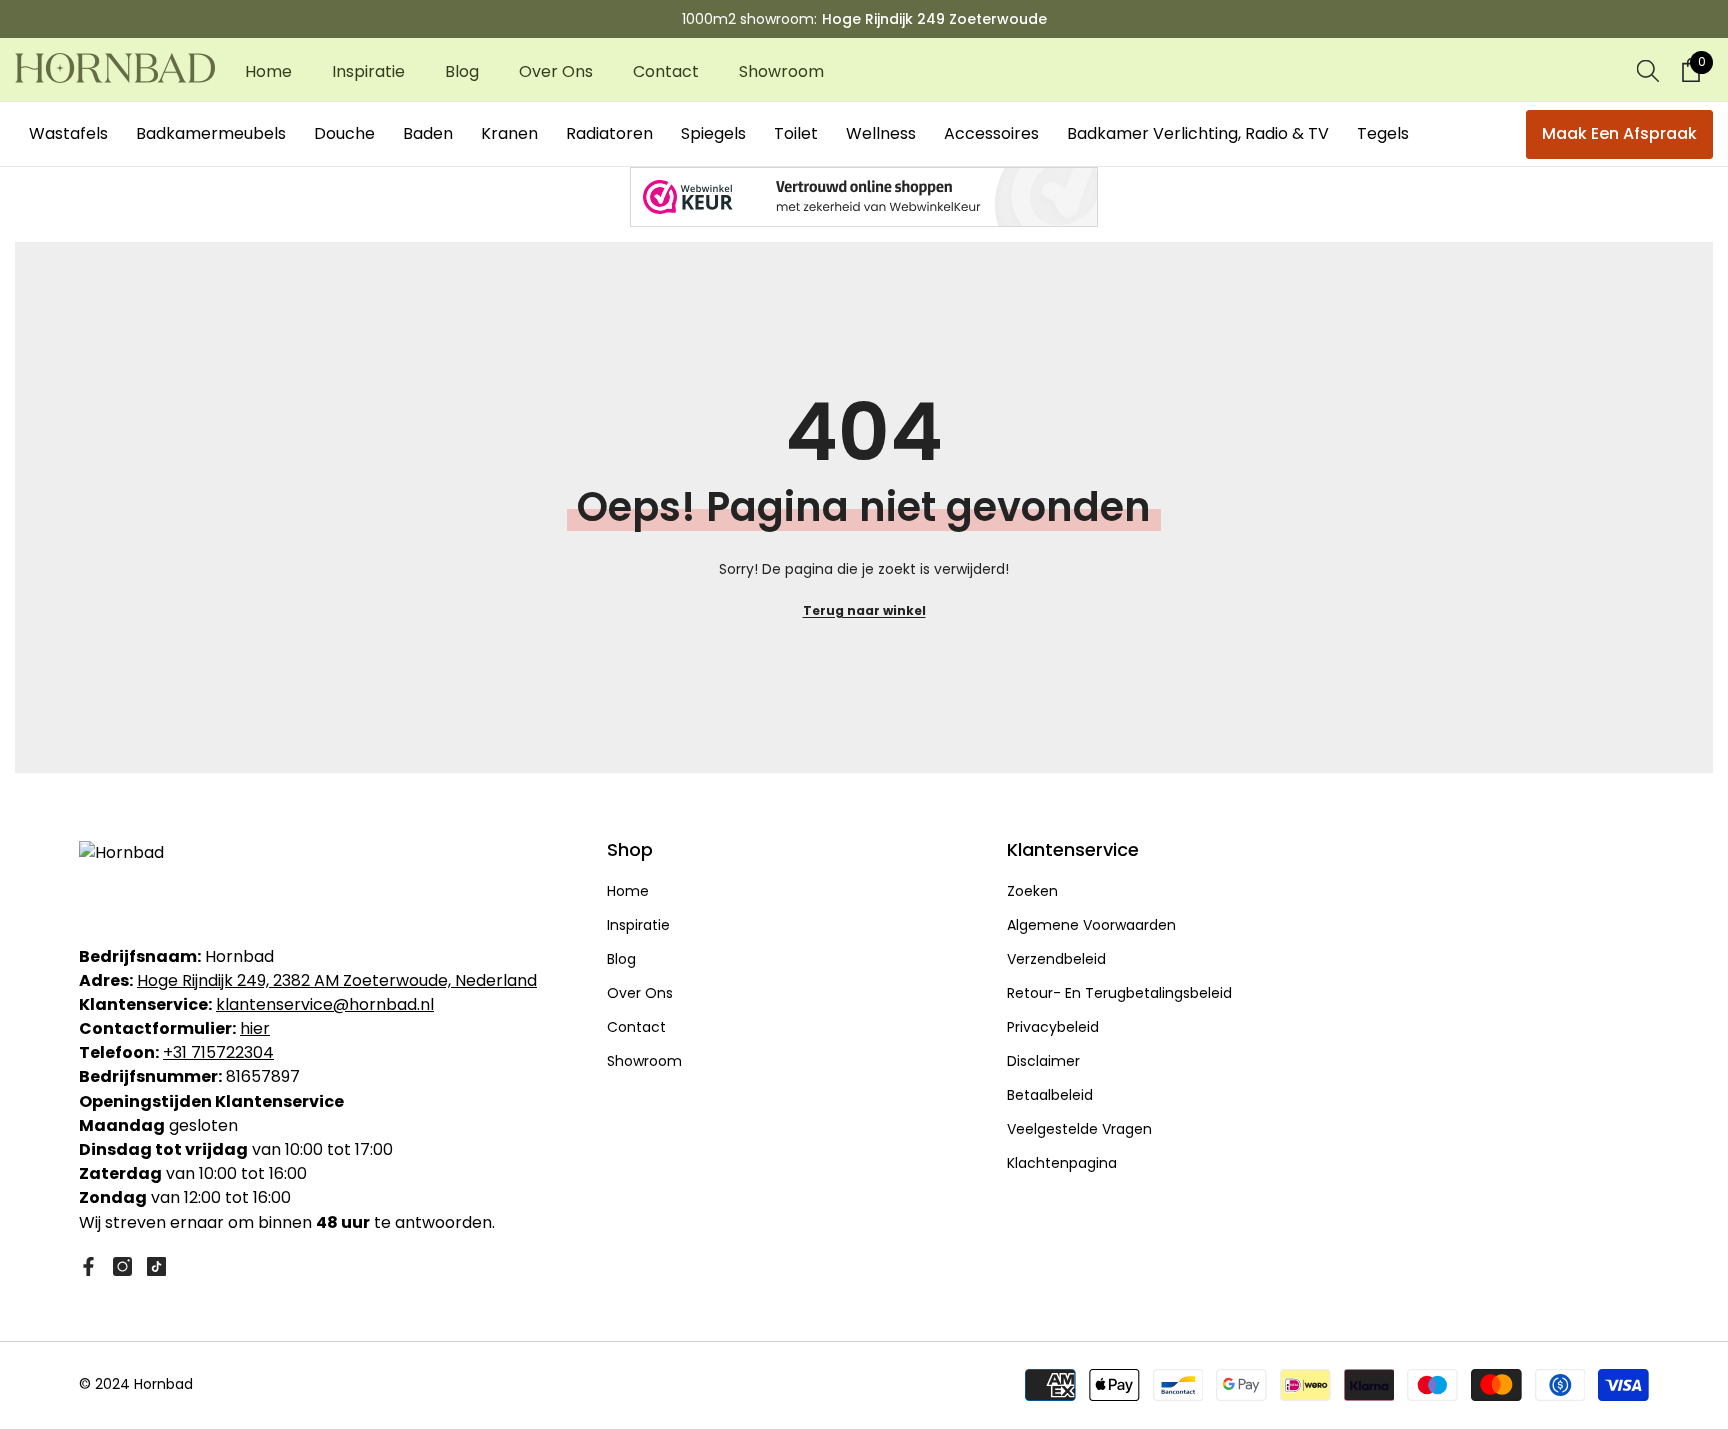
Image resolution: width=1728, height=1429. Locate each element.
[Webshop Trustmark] (864, 197)
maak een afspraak (1619, 133)
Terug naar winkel (864, 610)
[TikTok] (156, 1266)
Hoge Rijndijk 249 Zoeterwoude (934, 19)
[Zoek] (1648, 70)
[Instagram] (122, 1266)
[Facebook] (88, 1266)
